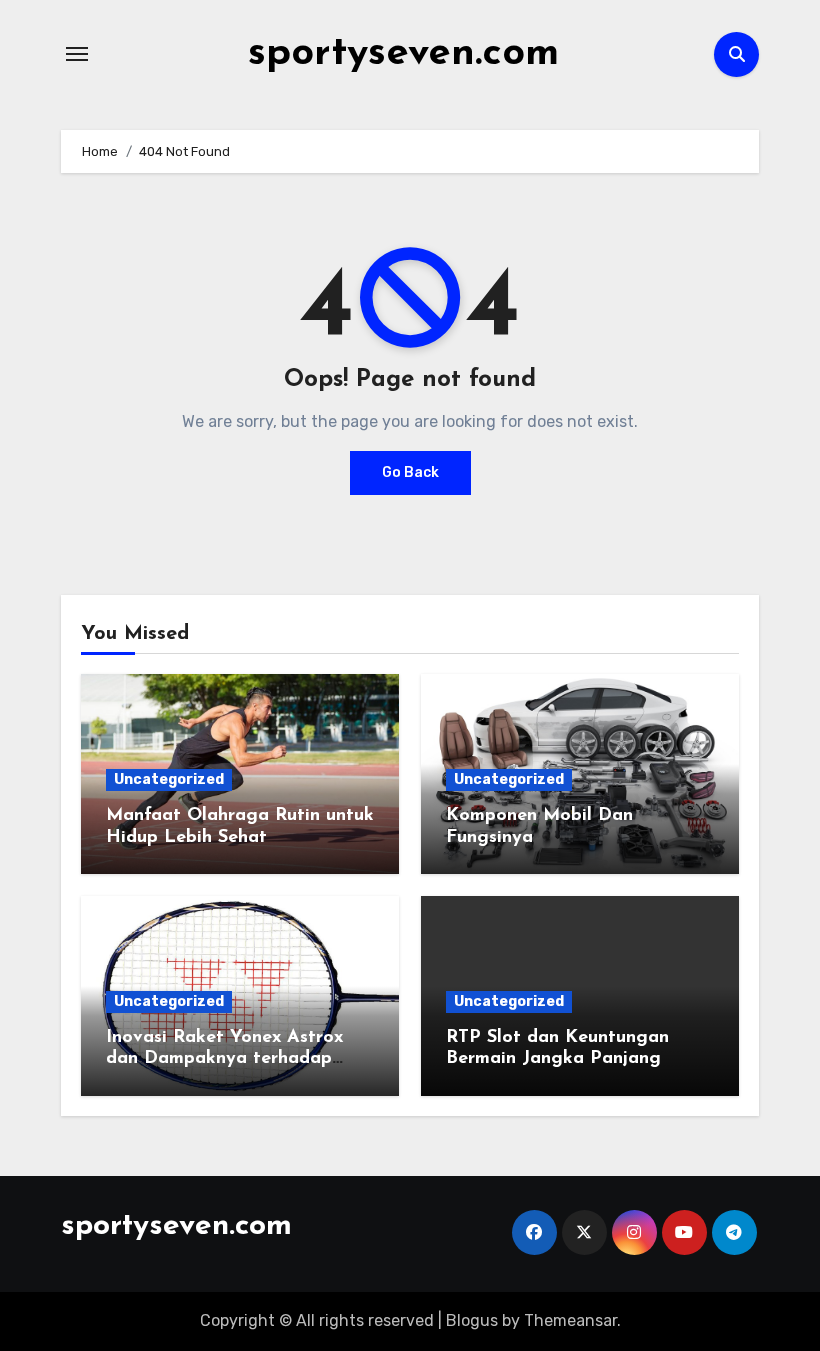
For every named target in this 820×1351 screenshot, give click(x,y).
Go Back (410, 472)
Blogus (472, 1320)
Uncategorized (169, 779)
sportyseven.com (403, 54)
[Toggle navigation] (77, 54)
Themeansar (570, 1320)
